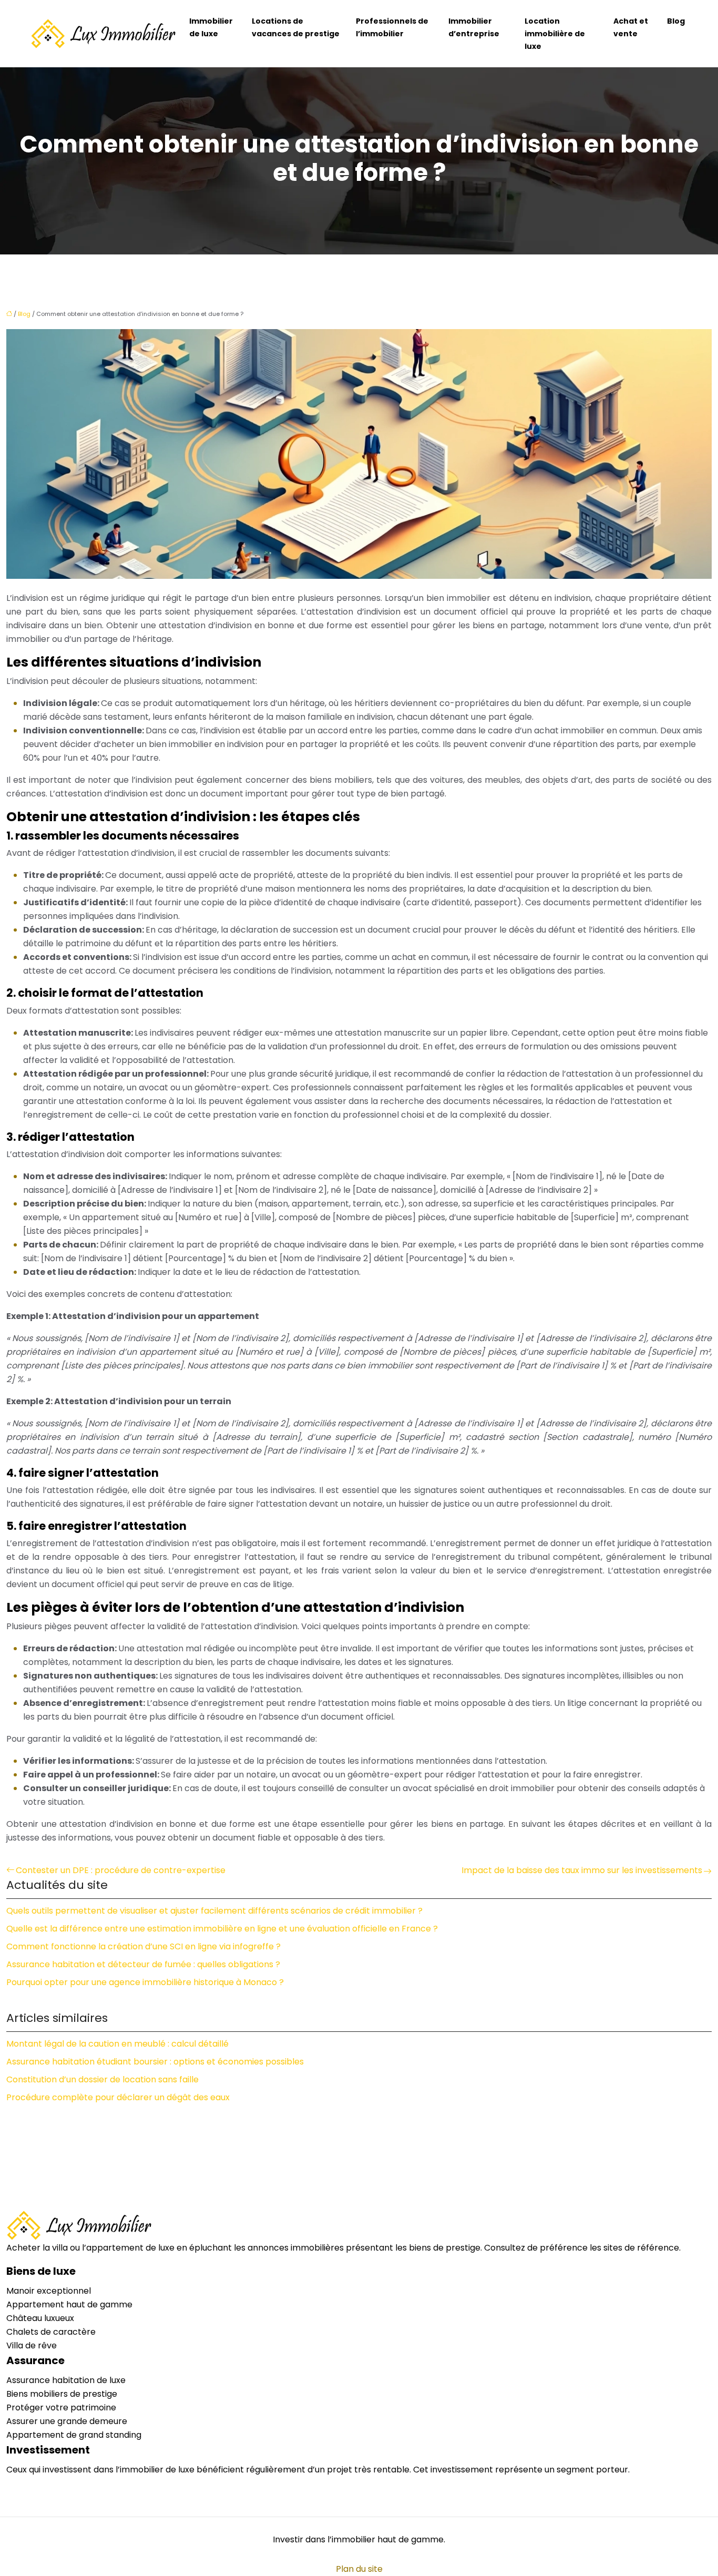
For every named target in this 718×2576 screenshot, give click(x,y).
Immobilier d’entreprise (474, 27)
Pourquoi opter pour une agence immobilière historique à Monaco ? (145, 1982)
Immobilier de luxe (211, 27)
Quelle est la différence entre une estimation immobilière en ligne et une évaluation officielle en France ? (222, 1929)
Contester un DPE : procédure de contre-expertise (121, 1870)
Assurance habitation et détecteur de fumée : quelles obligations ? (143, 1964)
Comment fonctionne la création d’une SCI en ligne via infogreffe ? (143, 1946)
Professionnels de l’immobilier (392, 27)
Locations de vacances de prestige (296, 27)
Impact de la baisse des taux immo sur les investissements (582, 1870)
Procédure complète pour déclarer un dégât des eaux (118, 2097)
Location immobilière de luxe (555, 34)
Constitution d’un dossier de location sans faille (102, 2079)
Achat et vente (631, 27)
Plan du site (359, 2569)
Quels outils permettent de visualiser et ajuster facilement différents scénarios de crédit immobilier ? (214, 1911)
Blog (676, 21)
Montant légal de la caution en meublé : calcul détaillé (117, 2044)
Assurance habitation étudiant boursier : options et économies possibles (155, 2062)
